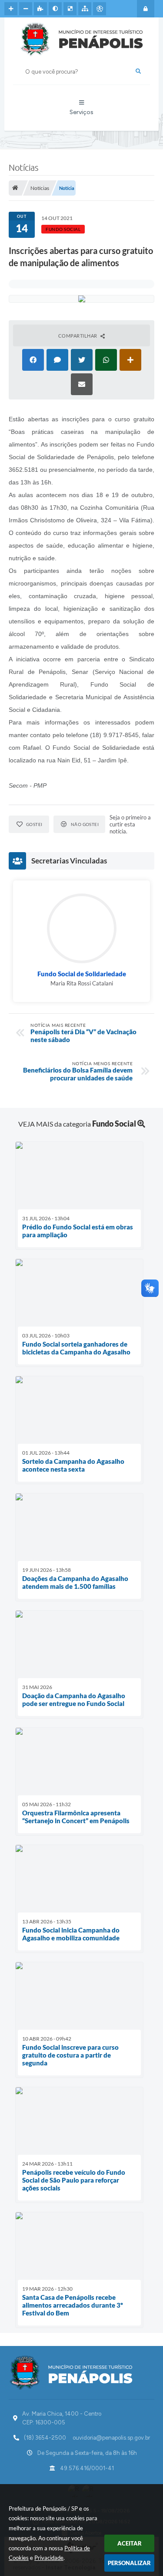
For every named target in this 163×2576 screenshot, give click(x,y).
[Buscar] (138, 71)
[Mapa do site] (85, 9)
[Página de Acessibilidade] (100, 9)
